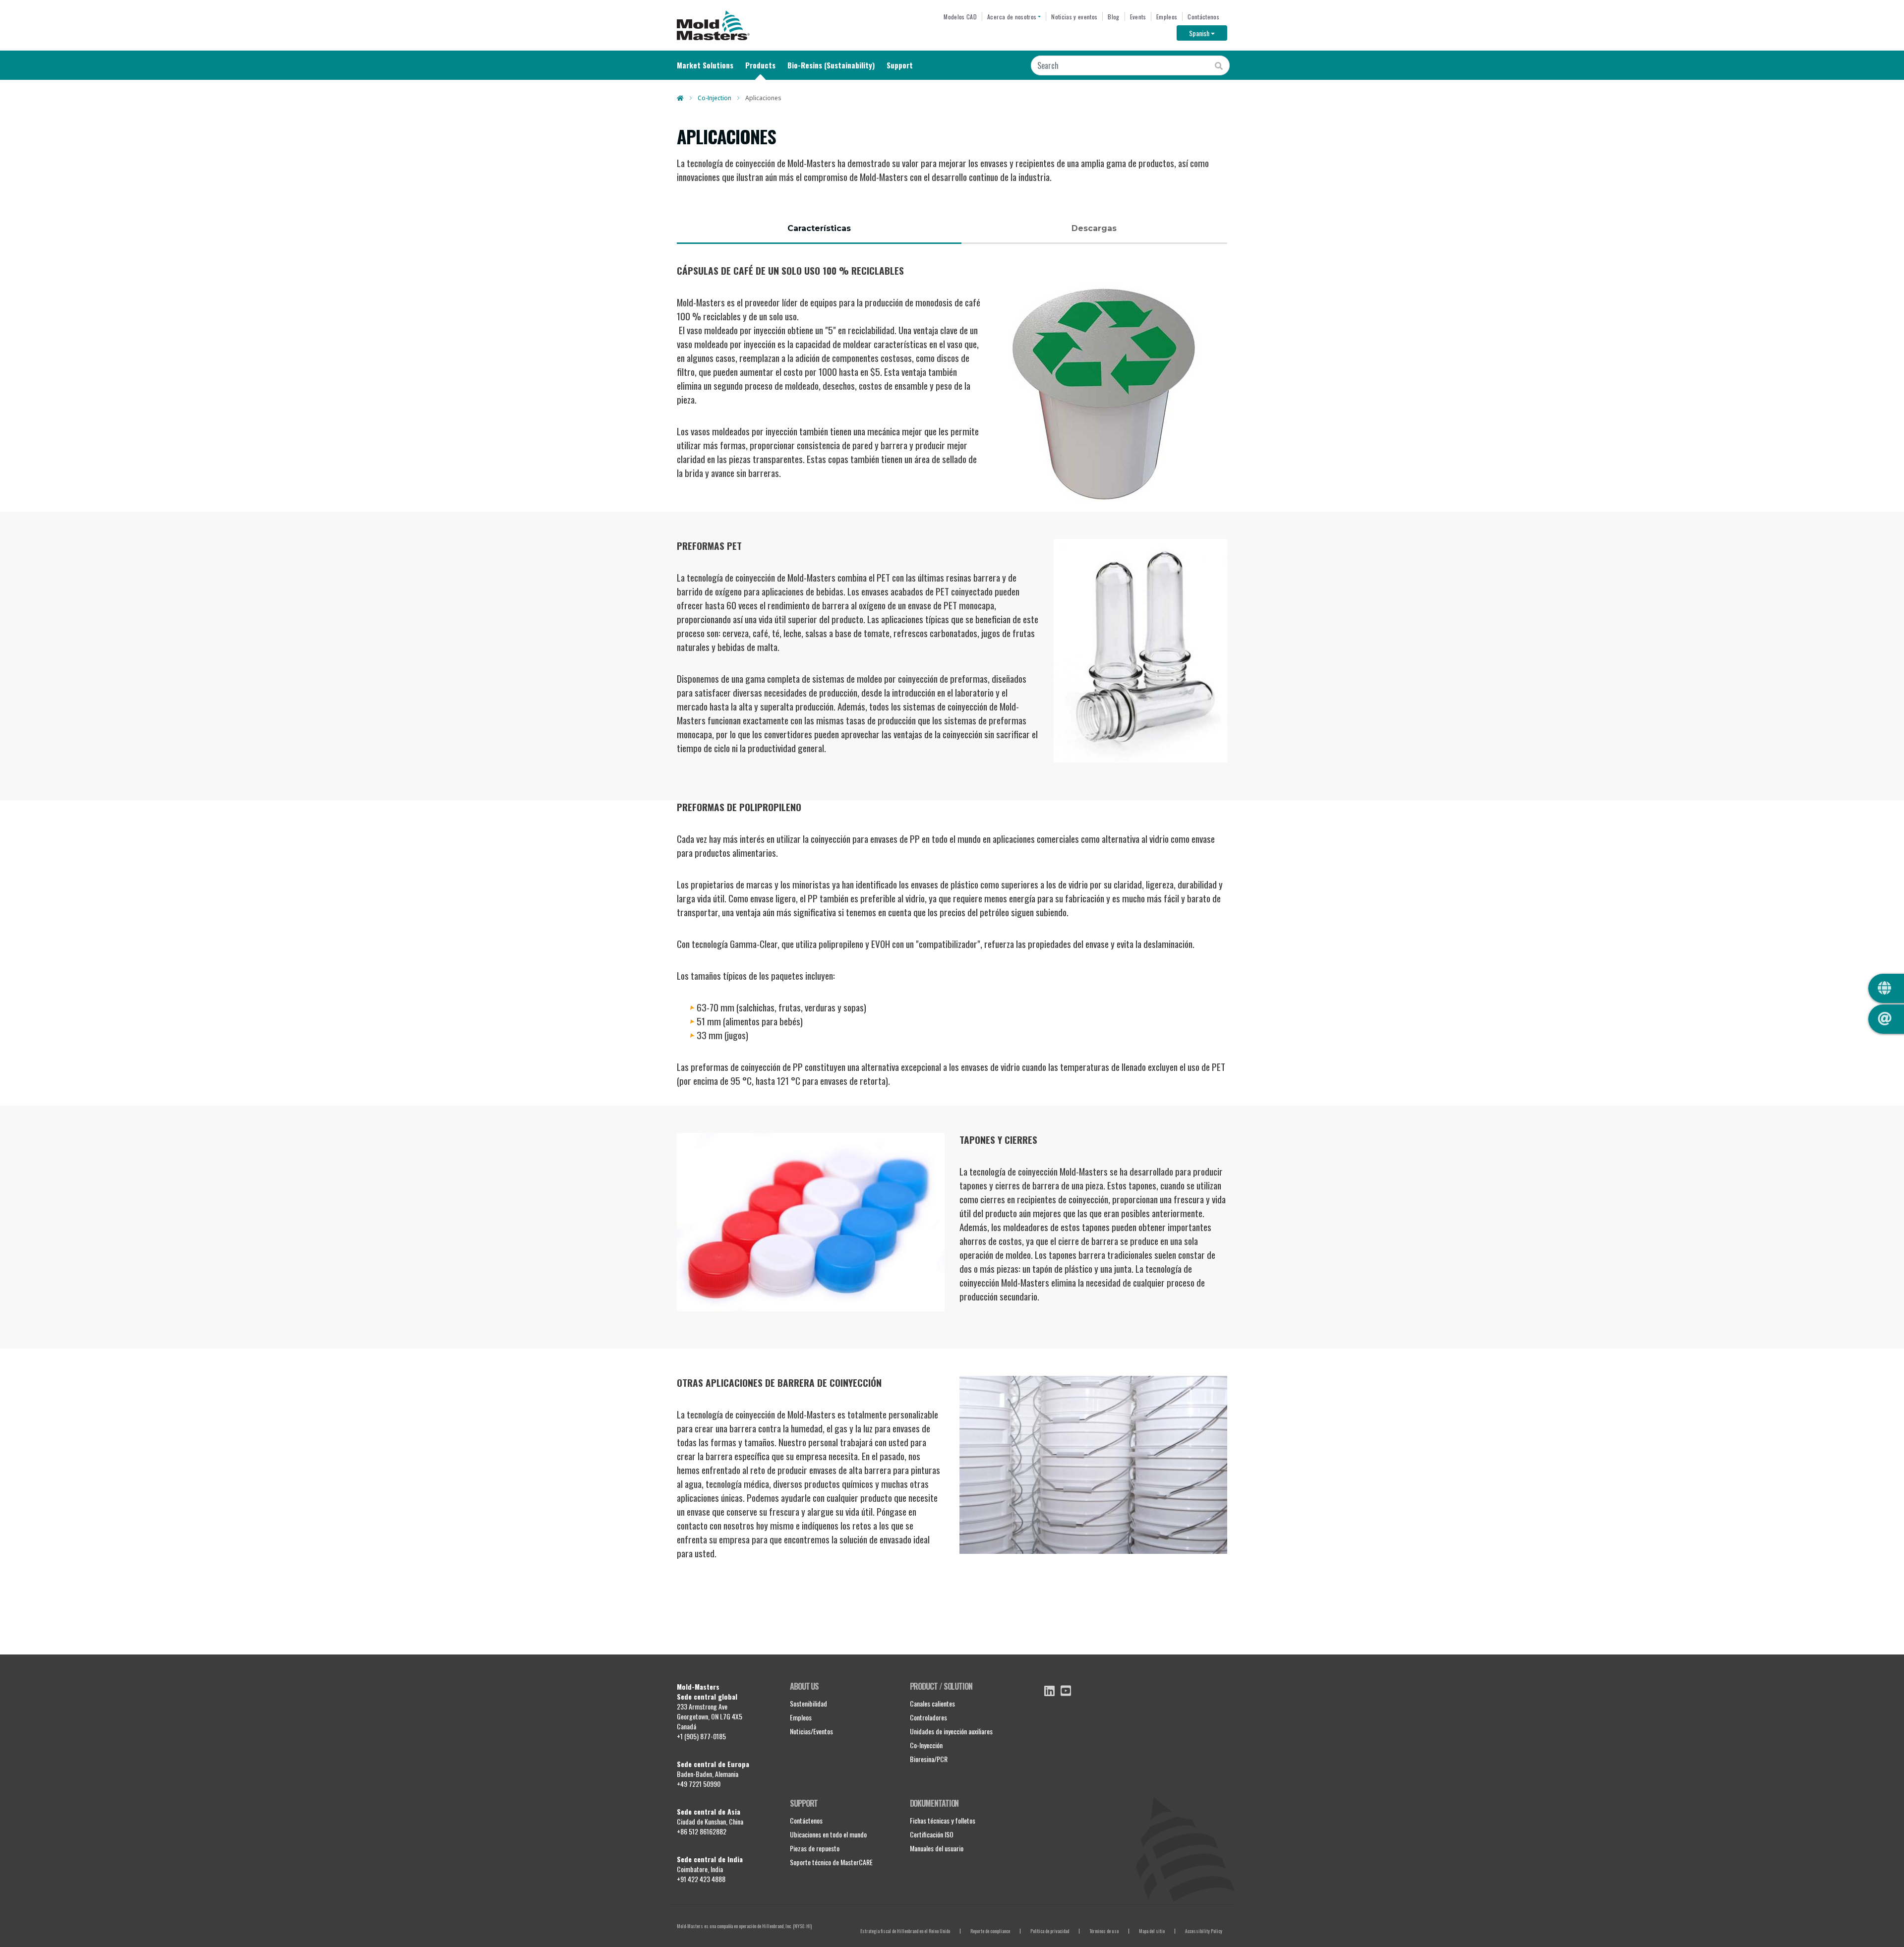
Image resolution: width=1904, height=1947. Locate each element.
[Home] (713, 25)
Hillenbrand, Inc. (777, 1926)
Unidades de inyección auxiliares (951, 1731)
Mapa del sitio (1152, 1931)
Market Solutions (705, 65)
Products (760, 65)
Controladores (928, 1717)
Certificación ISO (932, 1834)
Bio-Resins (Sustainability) (831, 65)
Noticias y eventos (1074, 17)
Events (1138, 17)
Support (900, 65)
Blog (1113, 17)
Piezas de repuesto (815, 1848)
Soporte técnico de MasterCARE (831, 1862)
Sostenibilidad (808, 1703)
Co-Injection (714, 98)
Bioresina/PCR (929, 1759)
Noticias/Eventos (811, 1731)
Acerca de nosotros (1012, 17)
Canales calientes (932, 1703)
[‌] (1049, 1691)
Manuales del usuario (937, 1848)
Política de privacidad (1050, 1931)
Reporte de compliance (990, 1931)
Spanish (1208, 33)
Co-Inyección (926, 1745)
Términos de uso (1104, 1931)
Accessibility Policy (1204, 1931)
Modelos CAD (960, 17)
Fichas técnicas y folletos (943, 1820)
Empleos (1167, 17)
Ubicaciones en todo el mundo (828, 1834)
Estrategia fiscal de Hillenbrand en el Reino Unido (905, 1931)
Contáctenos (1203, 17)
